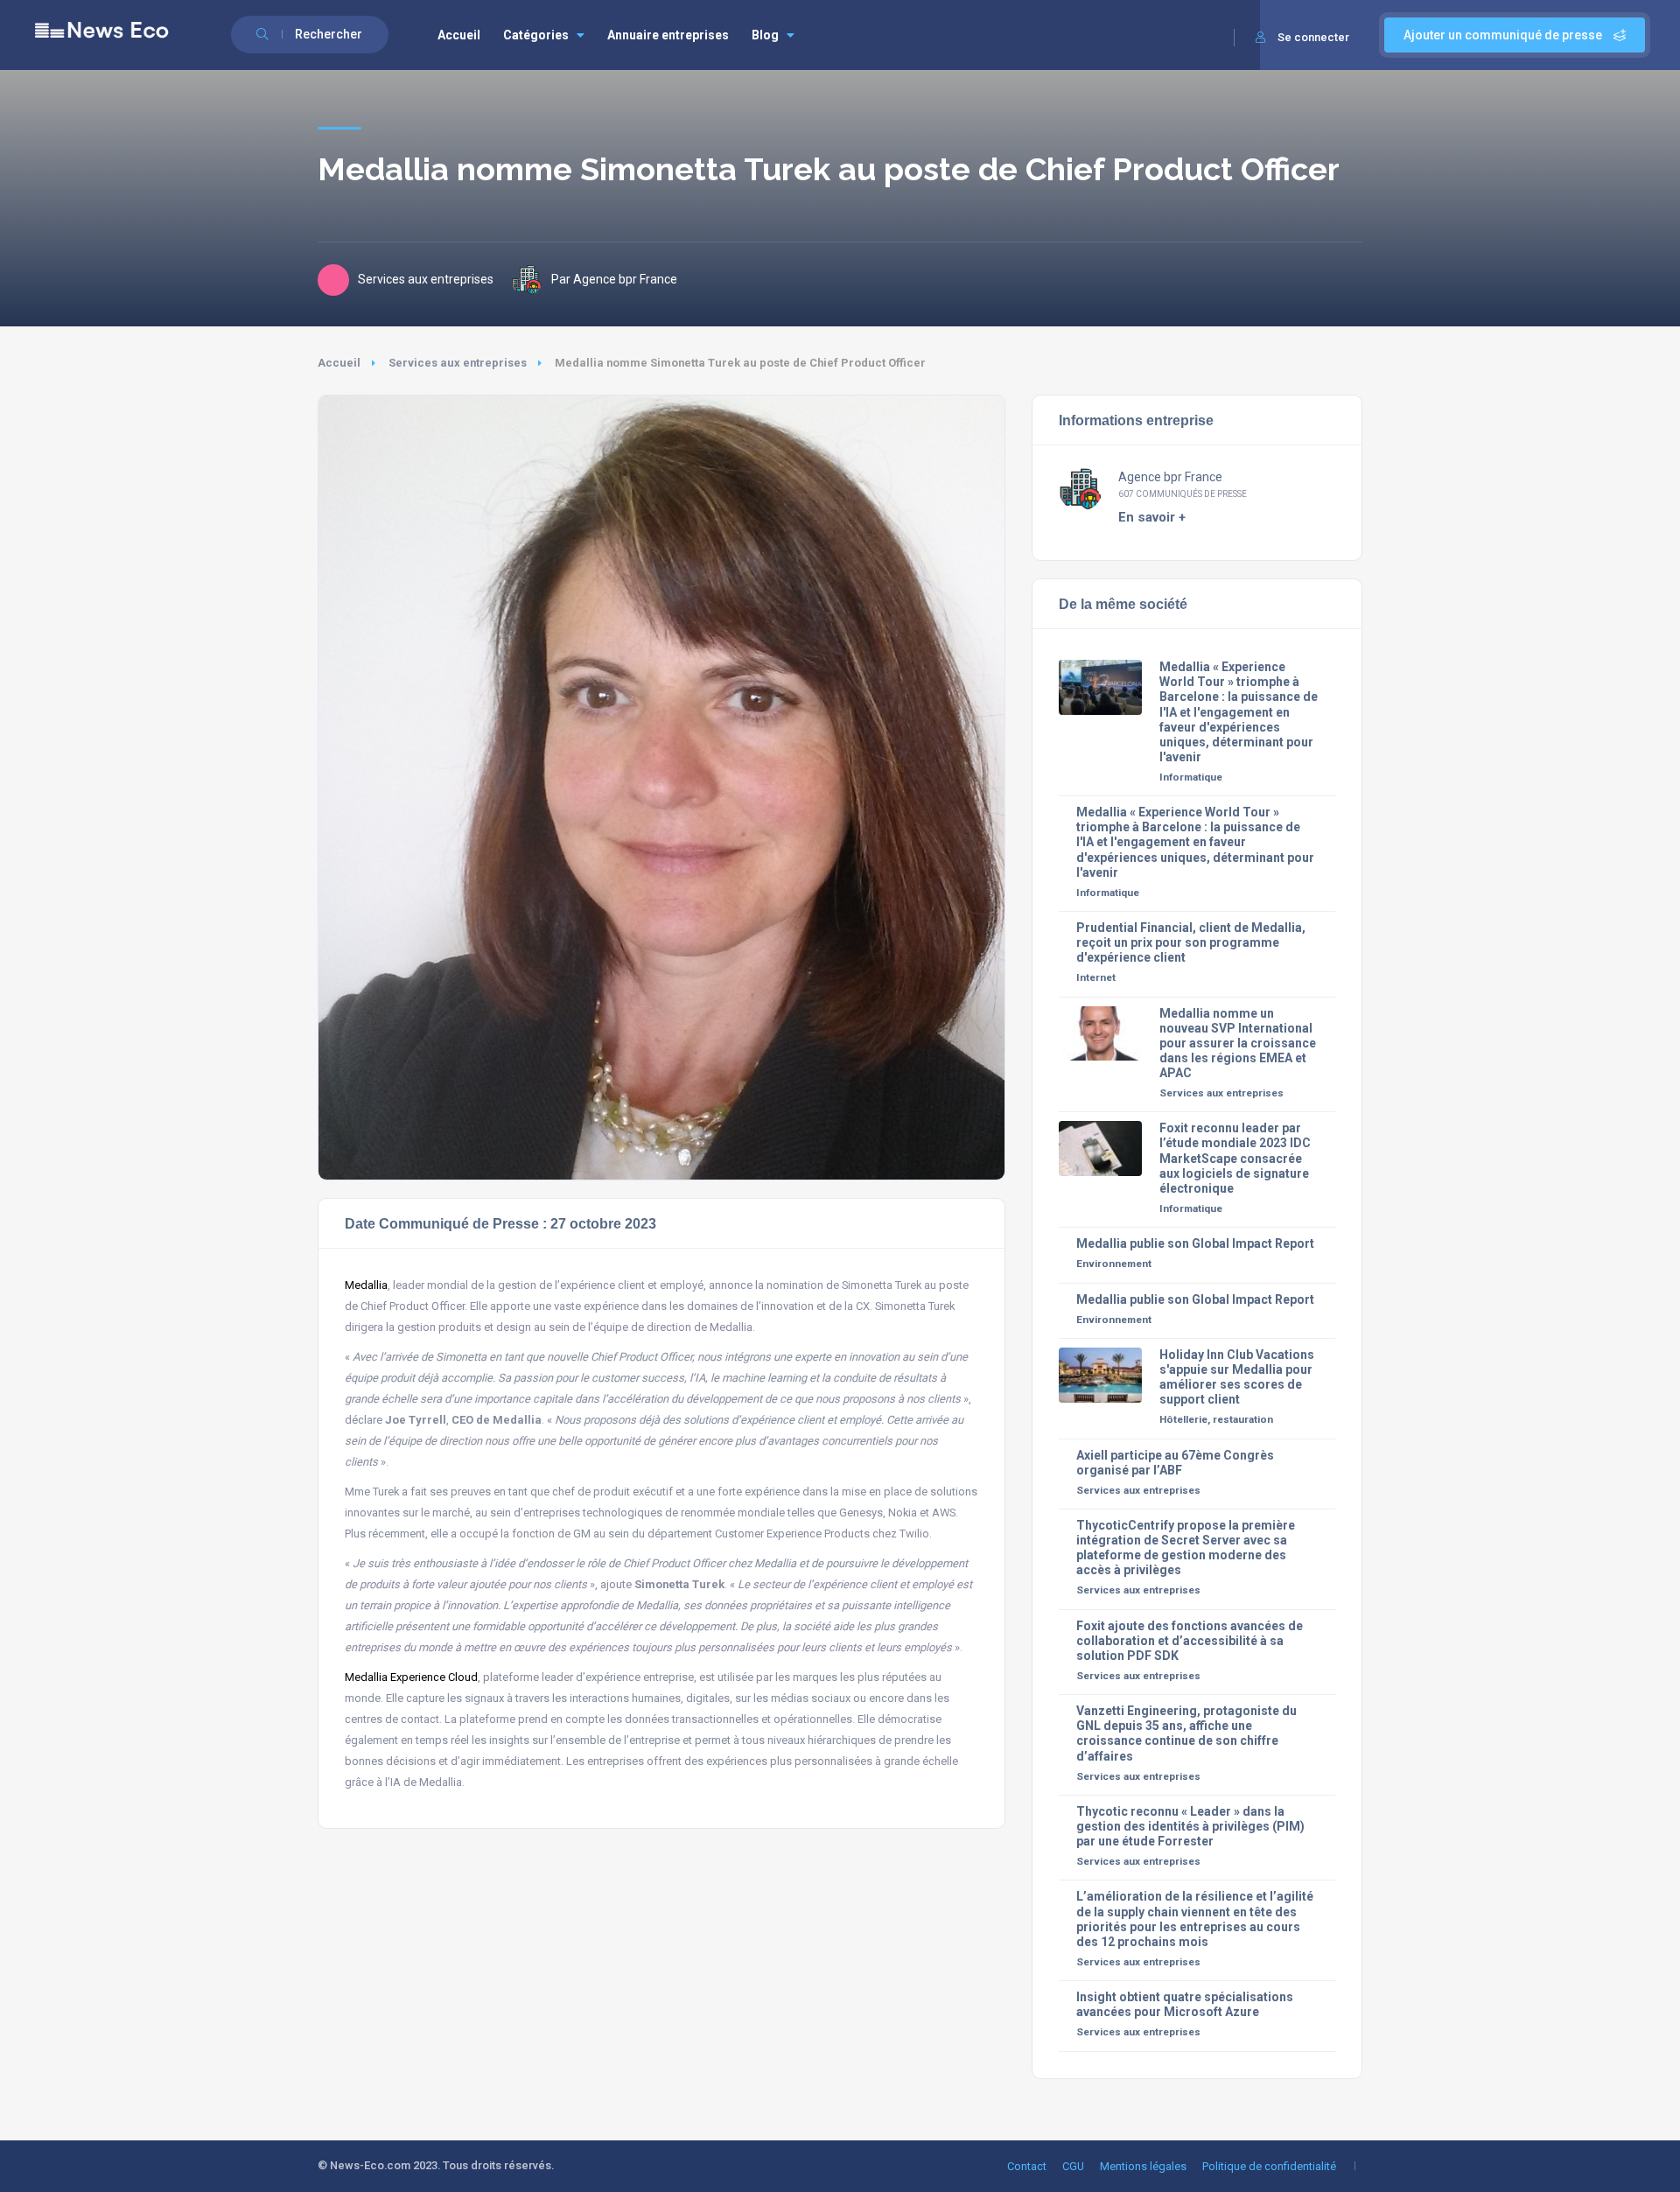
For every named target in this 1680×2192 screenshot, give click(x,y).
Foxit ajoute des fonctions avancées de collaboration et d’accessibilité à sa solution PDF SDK (1190, 1641)
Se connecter (1313, 37)
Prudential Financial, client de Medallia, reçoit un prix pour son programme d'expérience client (1191, 942)
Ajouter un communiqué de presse (1504, 35)
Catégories (536, 35)
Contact (1027, 2166)
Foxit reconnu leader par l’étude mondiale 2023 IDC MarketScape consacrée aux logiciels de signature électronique (1235, 1158)
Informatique (1191, 777)
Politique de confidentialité (1269, 2166)
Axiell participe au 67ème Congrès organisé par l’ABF (1175, 1463)
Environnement (1114, 1264)
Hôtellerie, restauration (1216, 1419)
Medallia (366, 1285)
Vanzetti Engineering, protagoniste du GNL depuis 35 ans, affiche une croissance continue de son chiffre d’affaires (1186, 1733)
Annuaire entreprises (668, 35)
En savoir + (1152, 517)
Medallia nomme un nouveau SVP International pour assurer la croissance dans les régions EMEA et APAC (1238, 1043)
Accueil (459, 35)
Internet (1096, 977)
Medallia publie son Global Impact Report (1195, 1243)
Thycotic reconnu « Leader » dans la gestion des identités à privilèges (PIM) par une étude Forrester (1190, 1826)
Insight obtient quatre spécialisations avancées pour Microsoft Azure (1185, 2004)
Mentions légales (1143, 2166)
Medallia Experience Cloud (411, 1677)
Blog (765, 35)
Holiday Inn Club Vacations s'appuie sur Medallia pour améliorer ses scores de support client (1237, 1377)
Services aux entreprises (458, 363)
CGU (1073, 2166)
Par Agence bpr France (614, 279)
